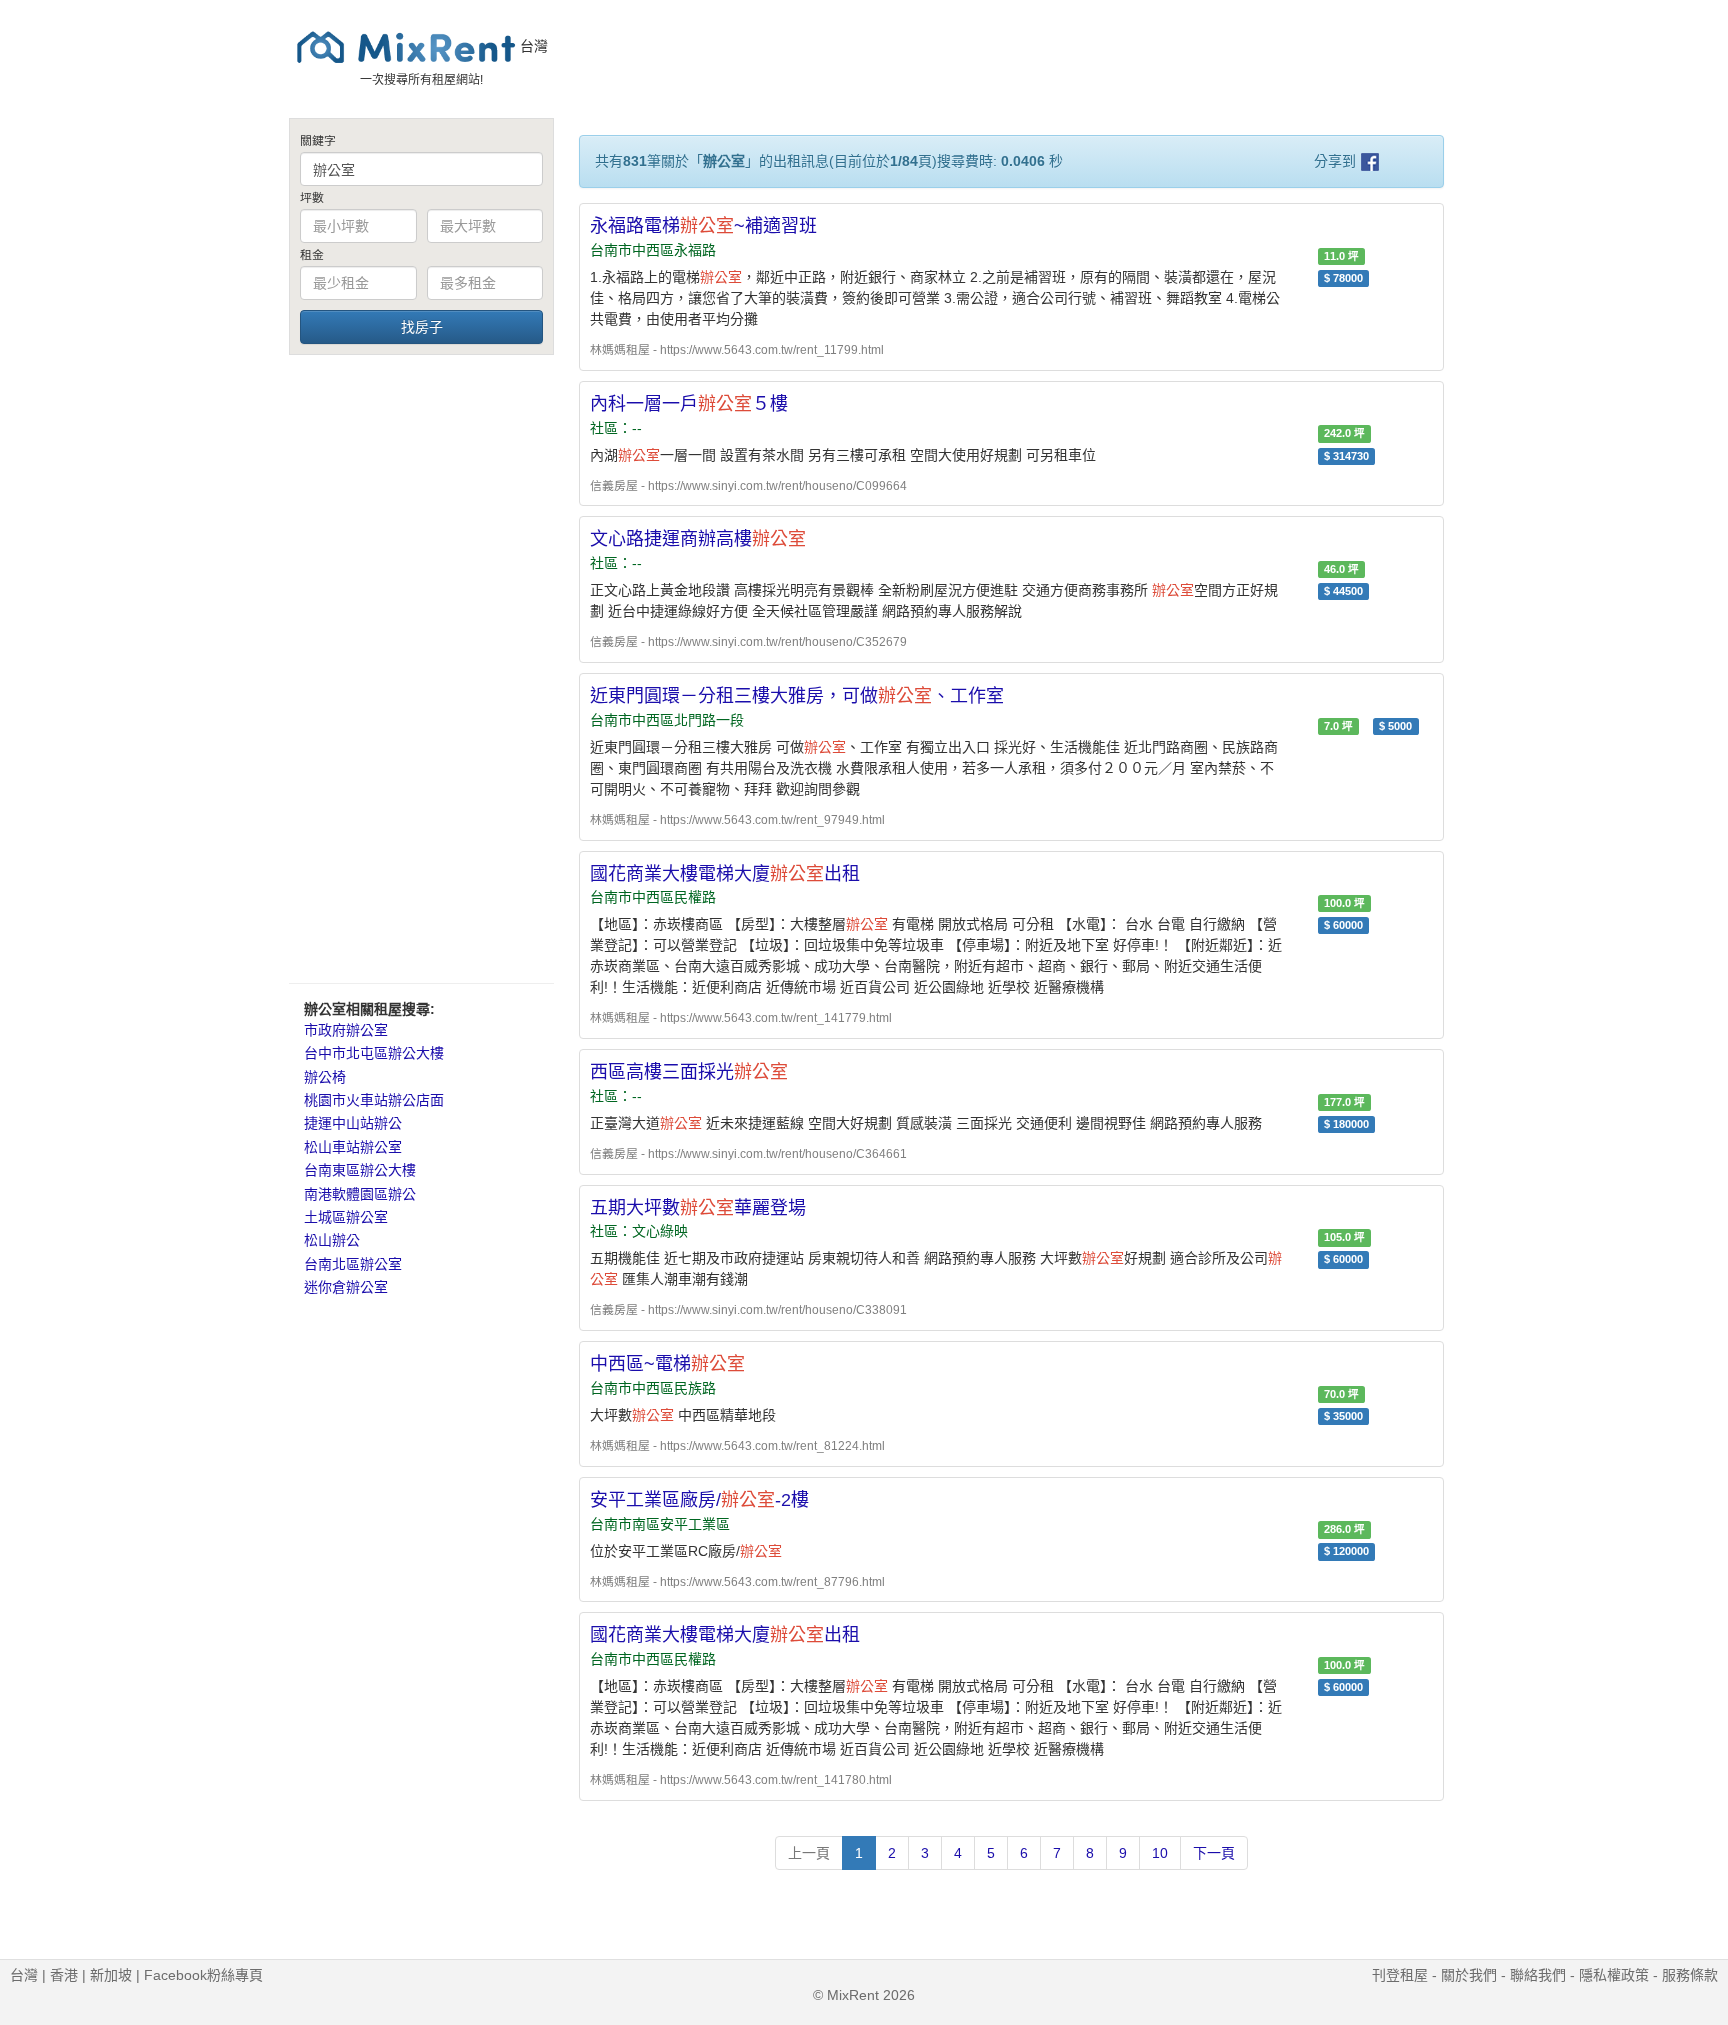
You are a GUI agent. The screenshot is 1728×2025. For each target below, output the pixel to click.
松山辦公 (332, 1240)
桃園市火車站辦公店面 (374, 1100)
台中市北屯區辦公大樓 (374, 1053)
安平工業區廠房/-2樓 (699, 1500)
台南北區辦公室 (353, 1264)
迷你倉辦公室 (346, 1287)
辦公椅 (325, 1077)
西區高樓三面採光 (689, 1072)
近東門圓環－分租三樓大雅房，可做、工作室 (797, 696)
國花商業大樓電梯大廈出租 (725, 874)
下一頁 (1214, 1853)
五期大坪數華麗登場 (698, 1208)
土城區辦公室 (346, 1217)
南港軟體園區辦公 (360, 1194)
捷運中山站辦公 (353, 1123)
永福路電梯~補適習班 (703, 226)
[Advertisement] (421, 668)
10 (1160, 1853)
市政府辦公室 (346, 1030)
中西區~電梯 (667, 1364)
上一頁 (809, 1853)
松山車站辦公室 (353, 1147)
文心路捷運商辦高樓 (698, 539)
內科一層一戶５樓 (689, 404)
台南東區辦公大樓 (360, 1170)
